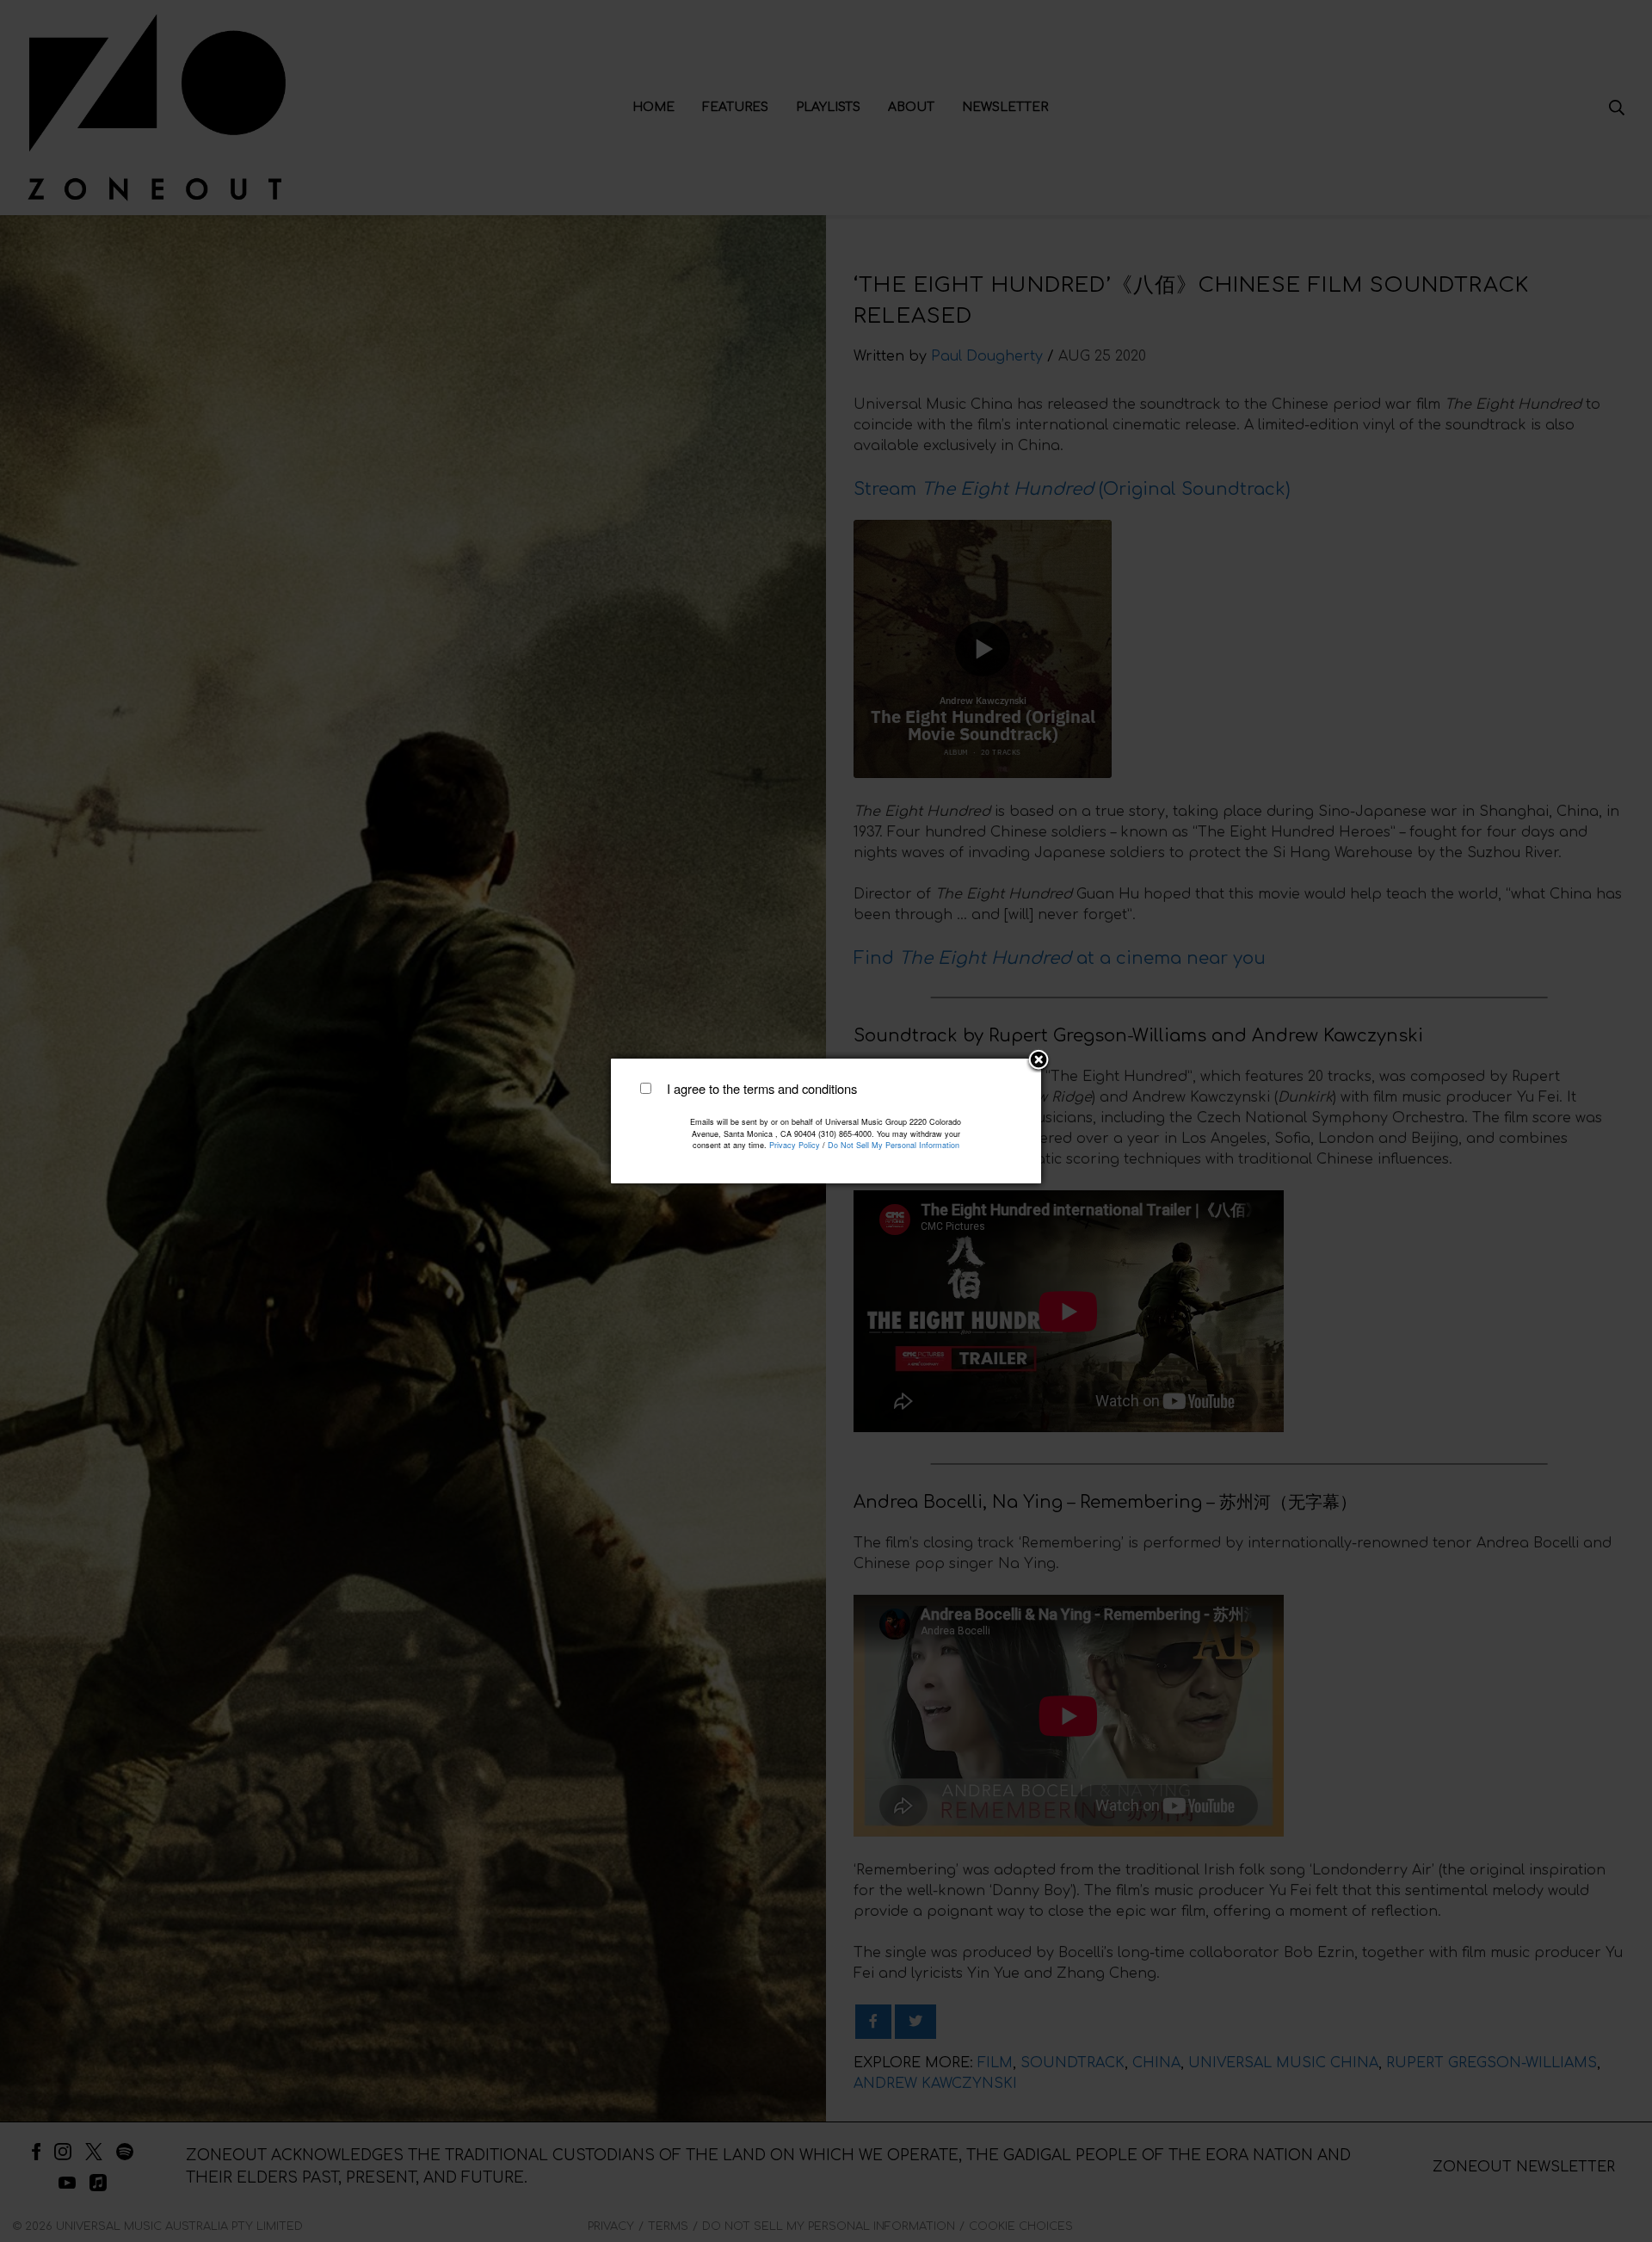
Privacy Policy (795, 1145)
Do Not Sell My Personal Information (894, 1145)
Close (1039, 1061)
